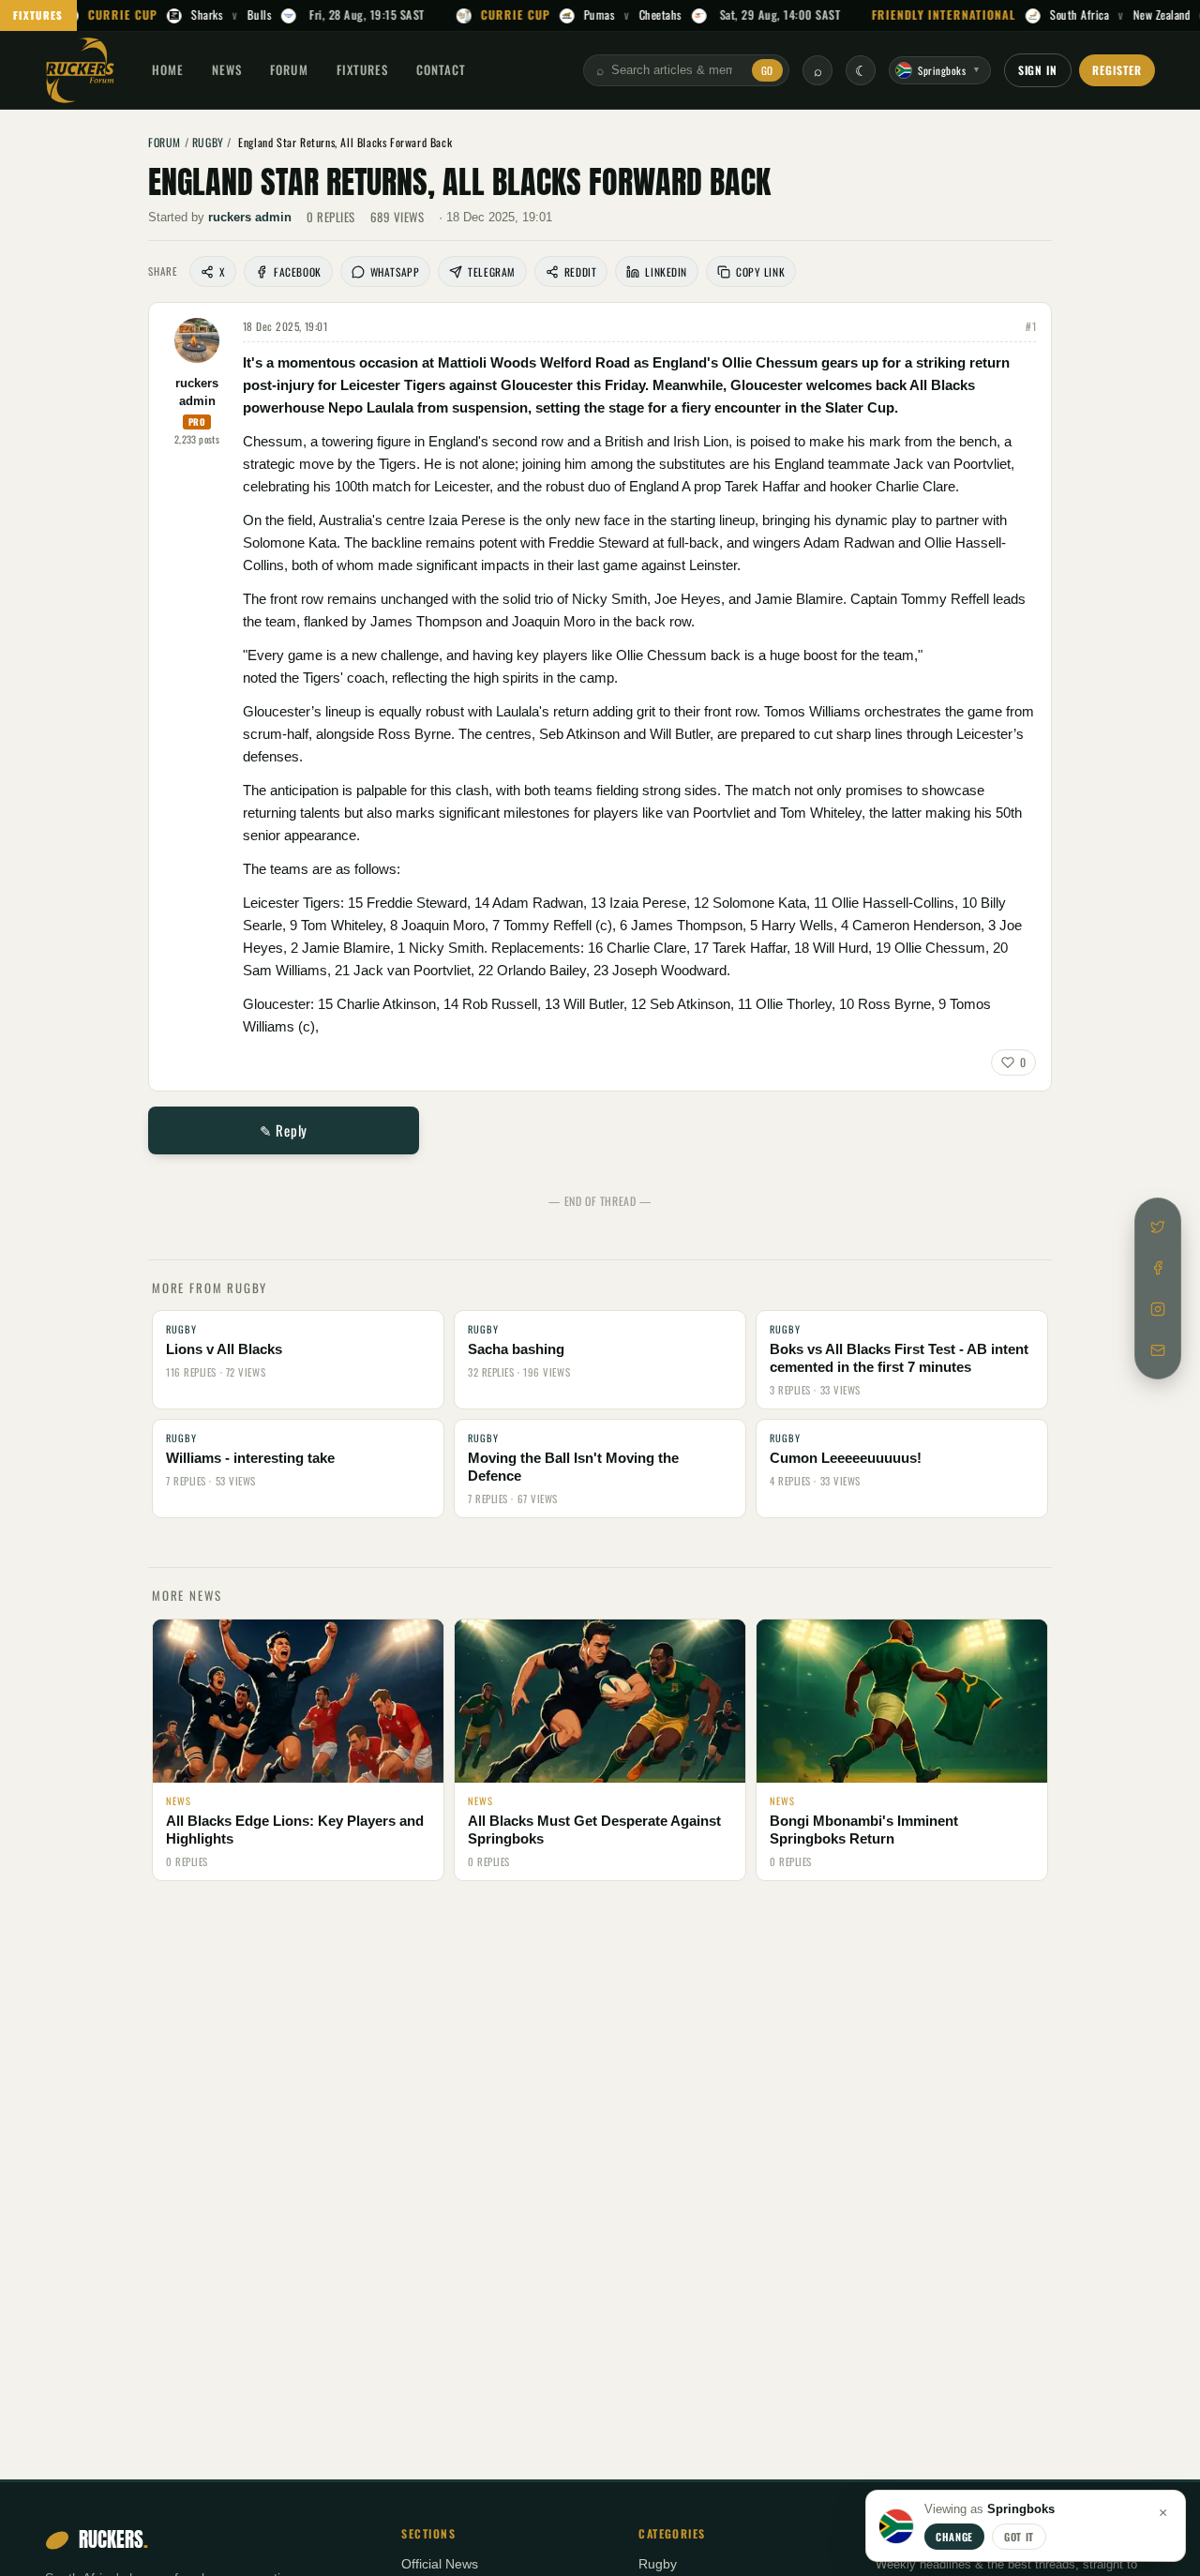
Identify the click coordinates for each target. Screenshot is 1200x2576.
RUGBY (208, 142)
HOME (168, 69)
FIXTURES (38, 15)
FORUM (289, 69)
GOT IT (1019, 2537)
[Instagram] (1158, 1309)
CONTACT (441, 69)
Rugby (658, 2564)
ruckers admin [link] (250, 217)
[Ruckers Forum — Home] (80, 70)
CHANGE (954, 2537)
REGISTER (1117, 70)
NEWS (227, 69)
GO (767, 70)
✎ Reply (284, 1130)
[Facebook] (1158, 1268)
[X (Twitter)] (1158, 1227)
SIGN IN (1038, 70)
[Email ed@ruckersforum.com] (1158, 1350)
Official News (440, 2564)
